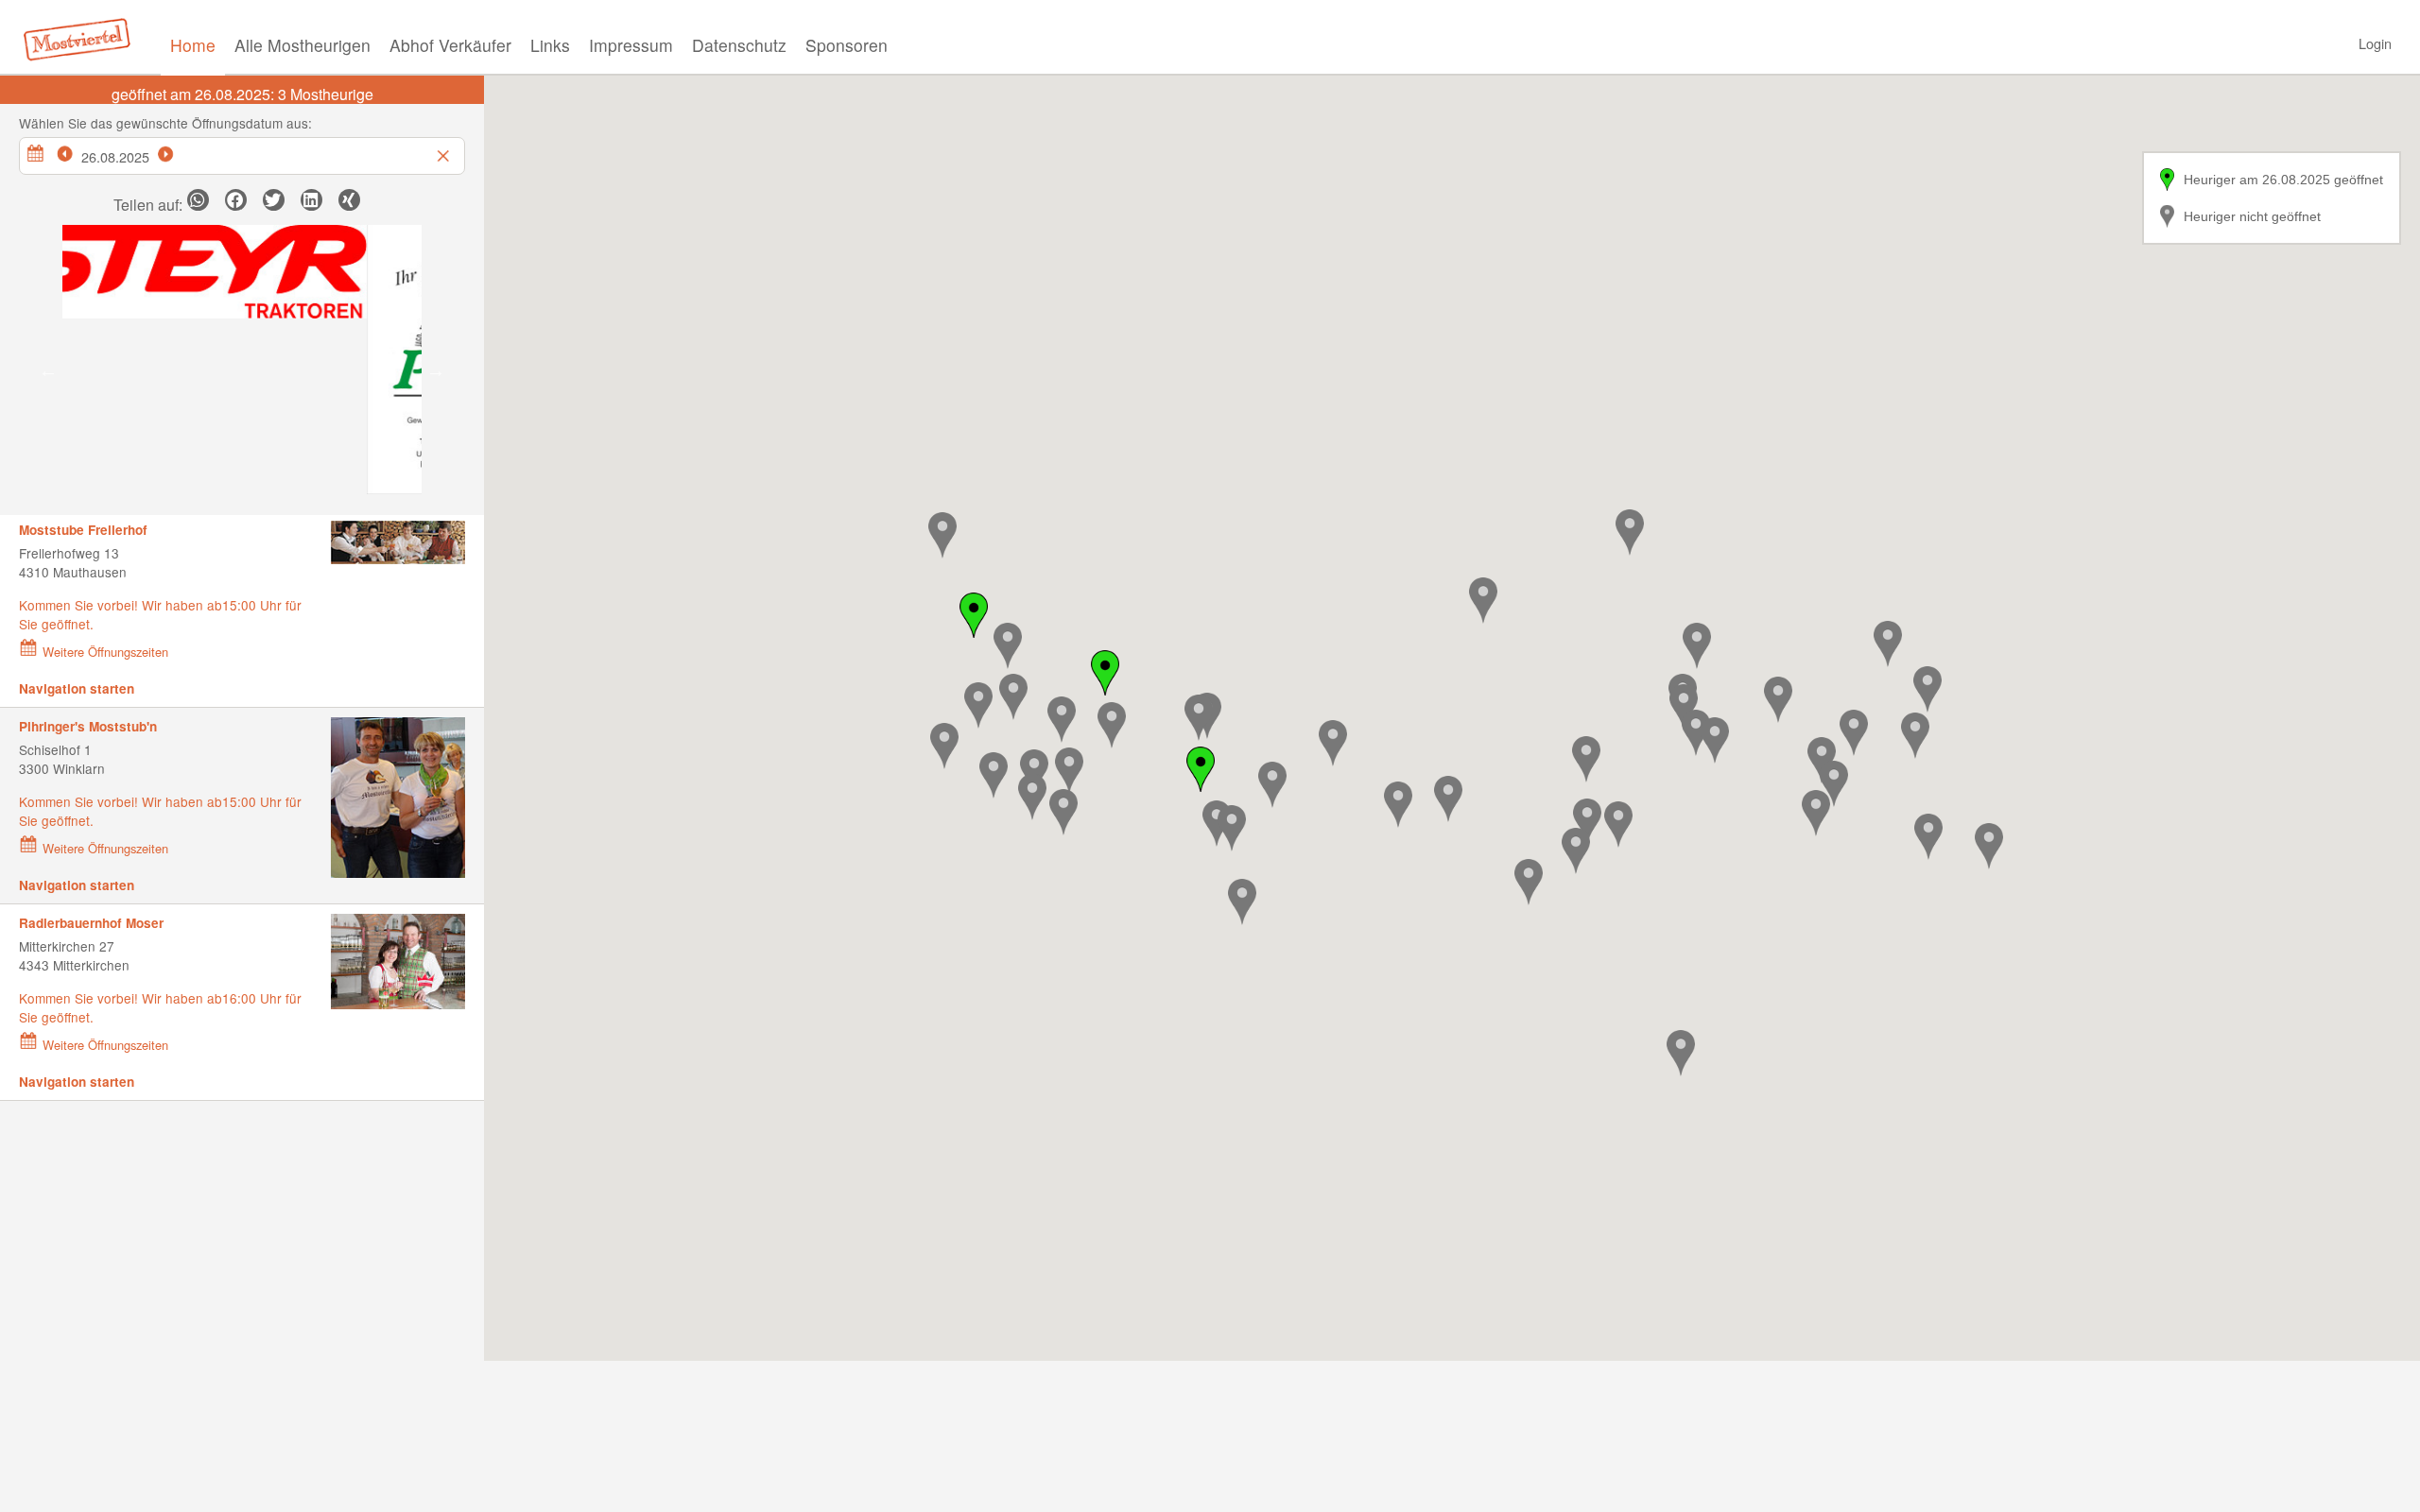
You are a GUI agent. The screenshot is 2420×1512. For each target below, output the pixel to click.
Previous (48, 370)
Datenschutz (739, 45)
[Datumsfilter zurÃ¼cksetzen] (445, 151)
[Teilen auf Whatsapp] (198, 200)
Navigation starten (77, 688)
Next (436, 370)
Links (550, 45)
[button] (1013, 697)
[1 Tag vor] (176, 151)
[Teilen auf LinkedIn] (311, 200)
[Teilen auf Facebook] (236, 200)
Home (193, 45)
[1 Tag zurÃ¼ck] (75, 151)
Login (2375, 43)
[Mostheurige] (82, 38)
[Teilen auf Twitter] (274, 200)
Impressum (631, 45)
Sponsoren (847, 45)
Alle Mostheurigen (302, 45)
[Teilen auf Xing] (349, 200)
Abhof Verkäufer (450, 45)
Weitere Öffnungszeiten (105, 652)
